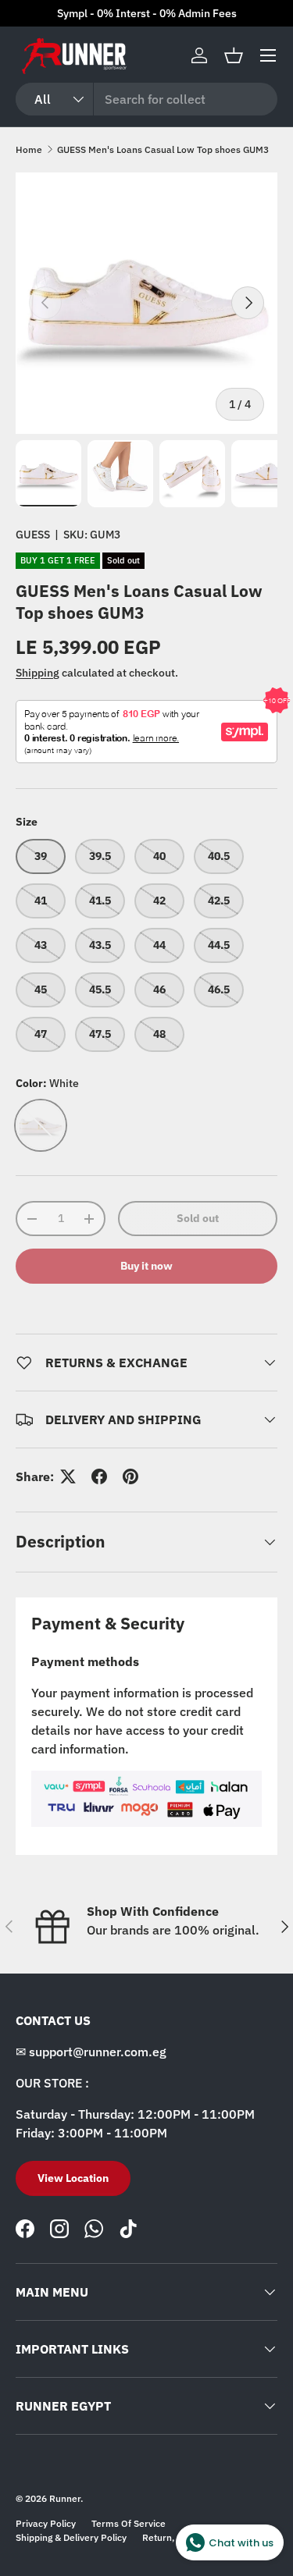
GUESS (33, 535)
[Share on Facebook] (99, 1476)
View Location (73, 2178)
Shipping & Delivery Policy (71, 2537)
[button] (234, 55)
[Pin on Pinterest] (130, 1476)
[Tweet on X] (68, 1476)
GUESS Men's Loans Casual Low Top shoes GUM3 (163, 149)
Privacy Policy (46, 2523)
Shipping (38, 673)
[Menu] (268, 55)
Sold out (198, 1218)
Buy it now (146, 1266)
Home (29, 149)
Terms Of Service (129, 2523)
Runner (65, 2498)
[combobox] (146, 99)
